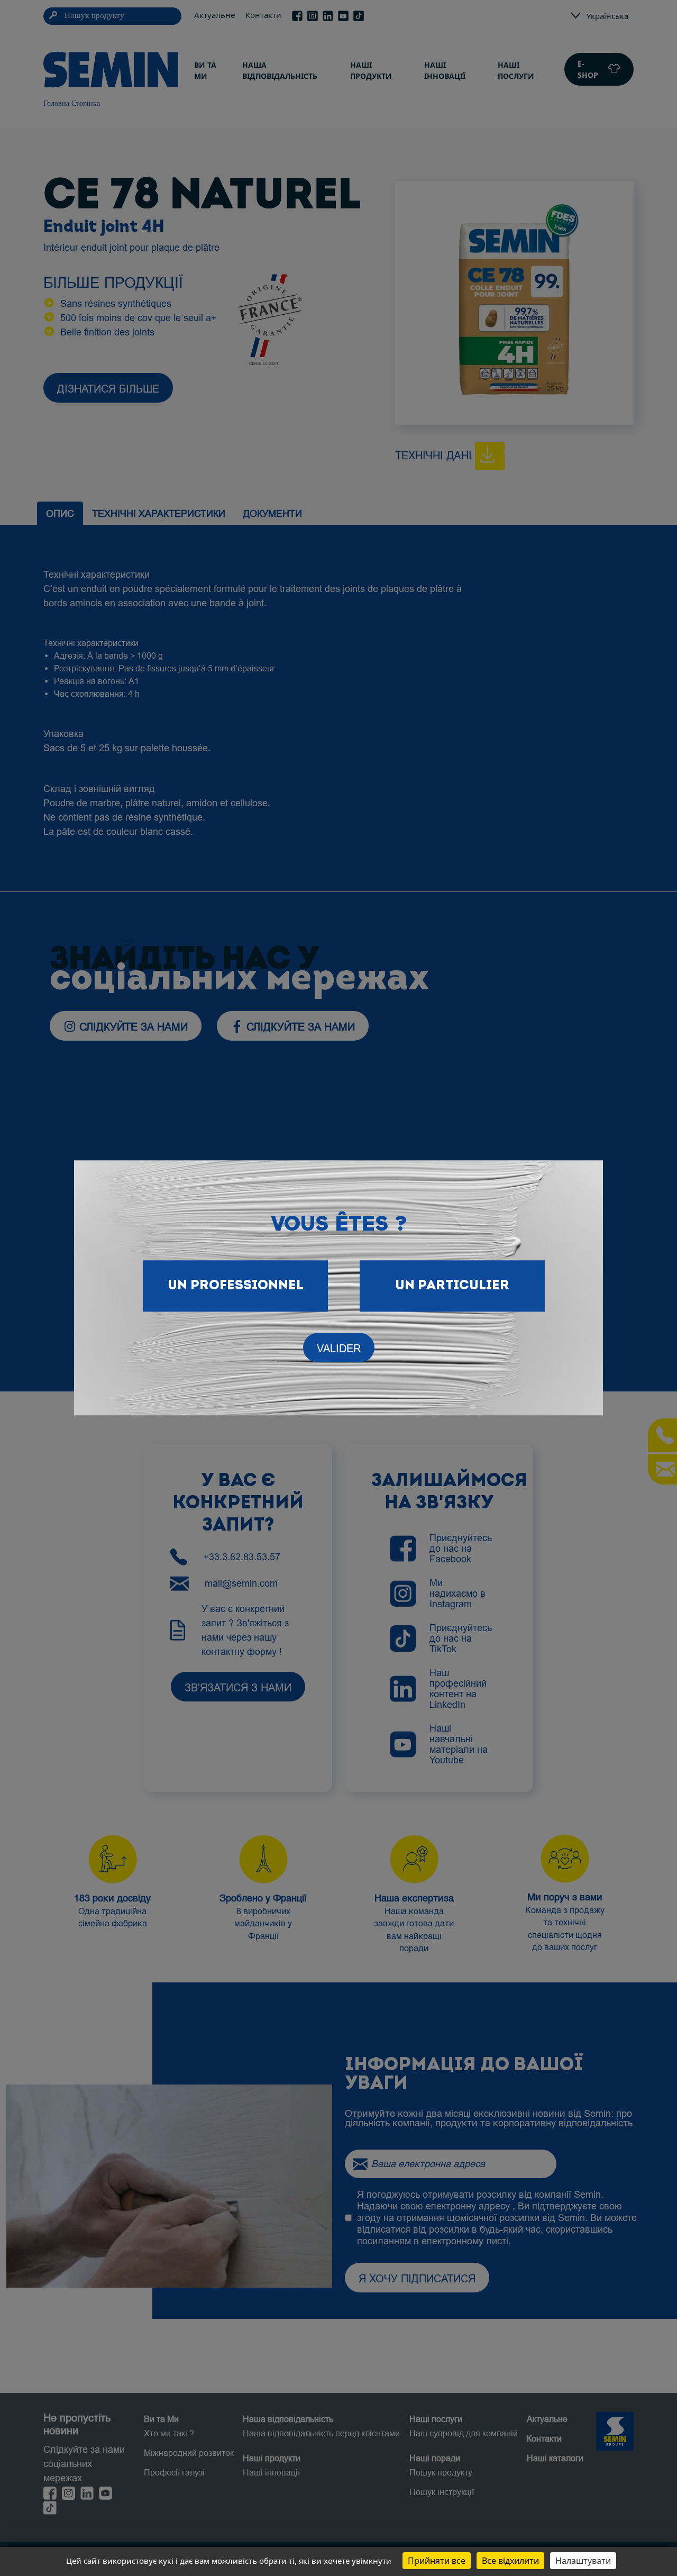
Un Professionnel (236, 1286)
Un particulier (452, 1286)
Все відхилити (510, 2561)
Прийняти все (437, 2561)
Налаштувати (583, 2561)
